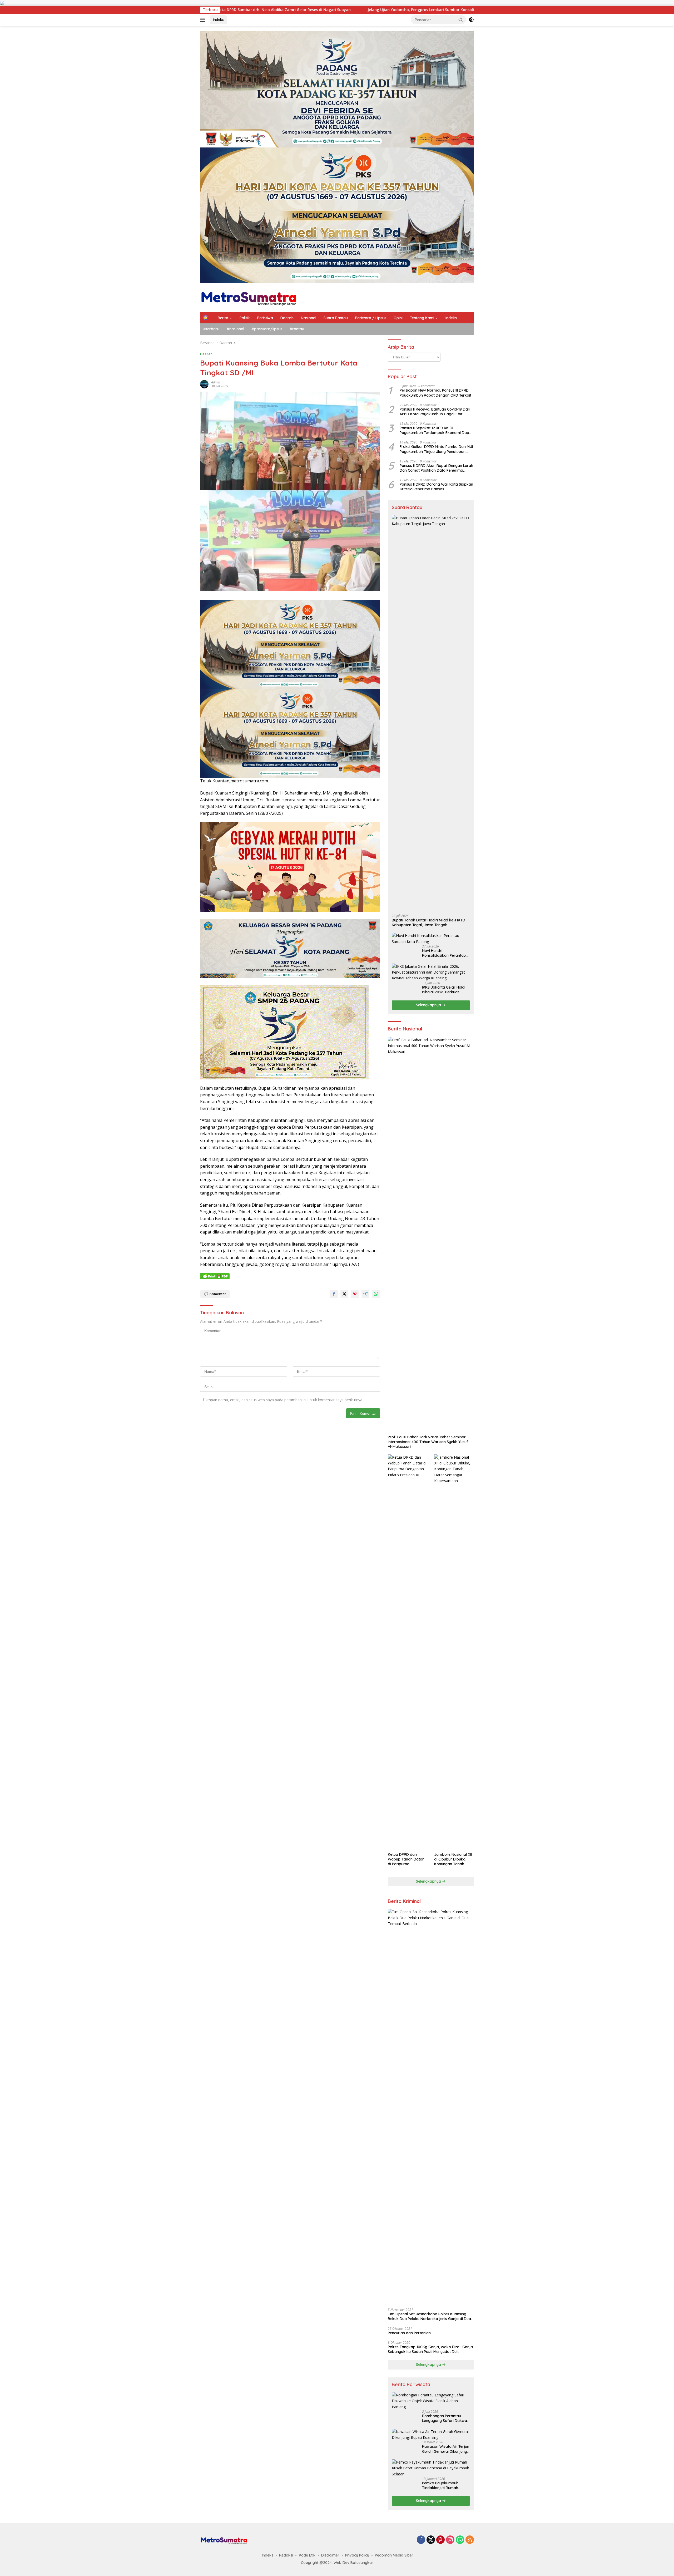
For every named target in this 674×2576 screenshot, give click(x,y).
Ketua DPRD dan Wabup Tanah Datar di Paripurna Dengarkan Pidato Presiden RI (406, 1859)
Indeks (218, 19)
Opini (398, 318)
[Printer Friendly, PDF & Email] (215, 1276)
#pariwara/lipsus (267, 329)
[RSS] (470, 2540)
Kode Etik (307, 2555)
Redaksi (286, 2555)
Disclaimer (330, 2555)
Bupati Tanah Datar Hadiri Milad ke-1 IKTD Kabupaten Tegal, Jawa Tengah (428, 922)
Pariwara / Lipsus (371, 318)
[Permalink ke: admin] (204, 384)
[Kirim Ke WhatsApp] (376, 1294)
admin (216, 382)
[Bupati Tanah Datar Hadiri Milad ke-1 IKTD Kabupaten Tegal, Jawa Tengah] (431, 713)
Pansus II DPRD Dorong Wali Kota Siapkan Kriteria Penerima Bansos (436, 487)
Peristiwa (265, 318)
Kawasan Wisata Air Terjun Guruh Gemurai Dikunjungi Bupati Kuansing (446, 2449)
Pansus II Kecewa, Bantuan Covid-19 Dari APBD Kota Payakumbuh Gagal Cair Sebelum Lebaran (435, 412)
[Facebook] (421, 2540)
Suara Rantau (336, 318)
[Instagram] (450, 2540)
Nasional (309, 318)
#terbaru (211, 329)
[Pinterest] (440, 2540)
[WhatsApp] (460, 2540)
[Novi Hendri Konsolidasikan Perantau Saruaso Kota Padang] (431, 939)
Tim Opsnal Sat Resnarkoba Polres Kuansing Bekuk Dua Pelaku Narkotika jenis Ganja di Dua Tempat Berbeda (429, 2316)
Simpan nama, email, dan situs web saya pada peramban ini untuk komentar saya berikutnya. (284, 1400)
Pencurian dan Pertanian (409, 2333)
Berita (223, 318)
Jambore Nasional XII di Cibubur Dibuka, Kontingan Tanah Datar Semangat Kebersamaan (453, 1859)
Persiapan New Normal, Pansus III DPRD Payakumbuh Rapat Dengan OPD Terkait (435, 393)
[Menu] (204, 20)
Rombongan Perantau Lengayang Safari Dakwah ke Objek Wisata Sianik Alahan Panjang (446, 2418)
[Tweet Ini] (344, 1294)
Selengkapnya (429, 1005)
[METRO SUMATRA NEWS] (249, 297)
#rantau (297, 329)
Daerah (287, 318)
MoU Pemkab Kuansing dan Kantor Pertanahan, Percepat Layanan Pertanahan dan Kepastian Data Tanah (312, 10)
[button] (461, 19)
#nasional (235, 329)
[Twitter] (431, 2540)
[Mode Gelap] (471, 20)
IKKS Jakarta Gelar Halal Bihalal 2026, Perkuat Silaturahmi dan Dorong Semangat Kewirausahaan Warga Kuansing (445, 990)
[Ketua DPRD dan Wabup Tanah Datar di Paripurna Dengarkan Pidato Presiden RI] (408, 1652)
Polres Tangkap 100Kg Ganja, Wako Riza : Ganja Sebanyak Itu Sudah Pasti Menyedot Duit (430, 2349)
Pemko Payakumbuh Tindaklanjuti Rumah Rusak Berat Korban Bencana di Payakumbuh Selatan (444, 2485)
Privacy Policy (357, 2555)
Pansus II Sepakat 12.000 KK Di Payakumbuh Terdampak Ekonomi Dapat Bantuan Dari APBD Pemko (436, 430)
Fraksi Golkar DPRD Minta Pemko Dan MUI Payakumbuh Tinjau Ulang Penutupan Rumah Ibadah (436, 449)
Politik (245, 318)
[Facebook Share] (334, 1294)
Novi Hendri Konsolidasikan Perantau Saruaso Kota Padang (444, 953)
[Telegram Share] (365, 1294)
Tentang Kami (422, 318)
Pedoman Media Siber (394, 2555)
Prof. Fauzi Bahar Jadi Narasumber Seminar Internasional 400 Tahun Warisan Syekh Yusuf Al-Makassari (428, 1442)
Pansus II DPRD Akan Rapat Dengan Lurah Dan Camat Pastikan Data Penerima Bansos (436, 468)
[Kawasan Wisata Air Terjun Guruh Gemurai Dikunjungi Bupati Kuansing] (431, 2435)
